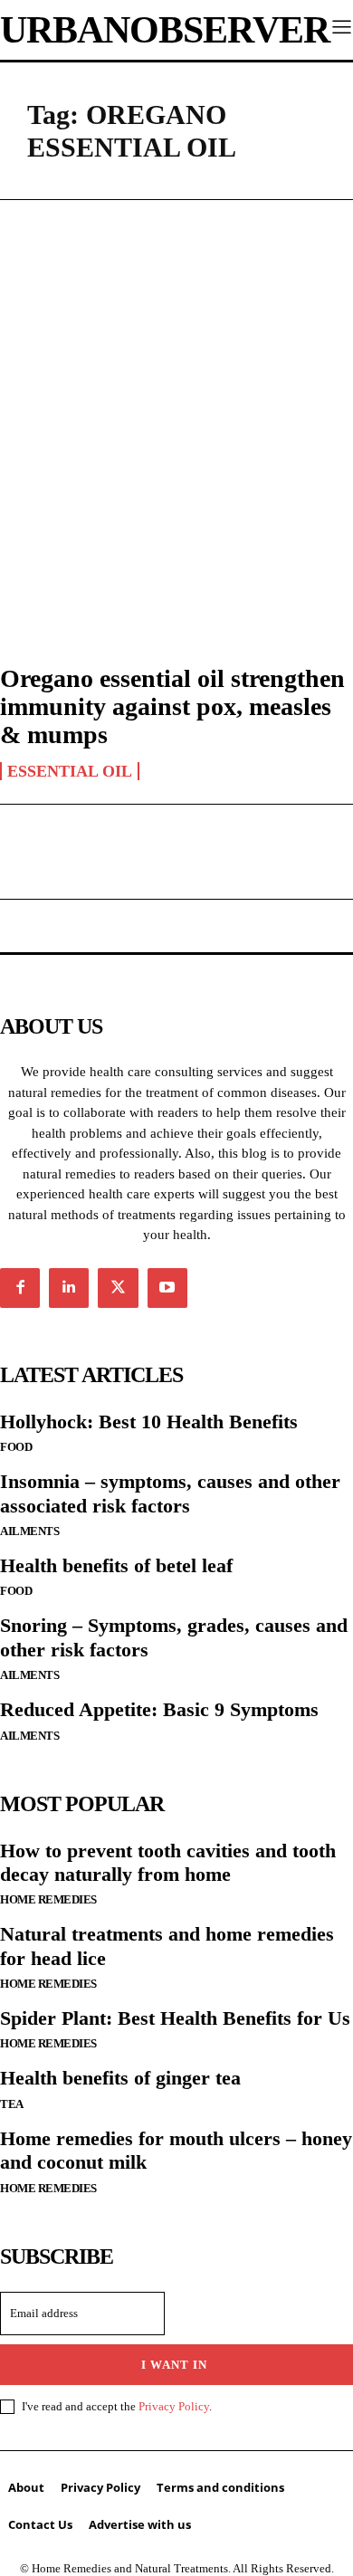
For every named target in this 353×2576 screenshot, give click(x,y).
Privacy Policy (174, 2406)
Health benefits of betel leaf (116, 1565)
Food (16, 1447)
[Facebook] (20, 1288)
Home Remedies (48, 1899)
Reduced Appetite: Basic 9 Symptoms (159, 1709)
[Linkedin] (69, 1288)
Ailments (29, 1531)
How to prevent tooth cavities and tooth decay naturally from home (168, 1862)
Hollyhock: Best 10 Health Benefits (149, 1422)
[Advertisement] (176, 413)
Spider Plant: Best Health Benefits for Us (175, 2018)
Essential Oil (70, 771)
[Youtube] (167, 1288)
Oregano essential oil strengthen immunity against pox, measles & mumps (172, 706)
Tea (12, 2104)
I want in (174, 2365)
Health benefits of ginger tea (120, 2078)
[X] (118, 1288)
